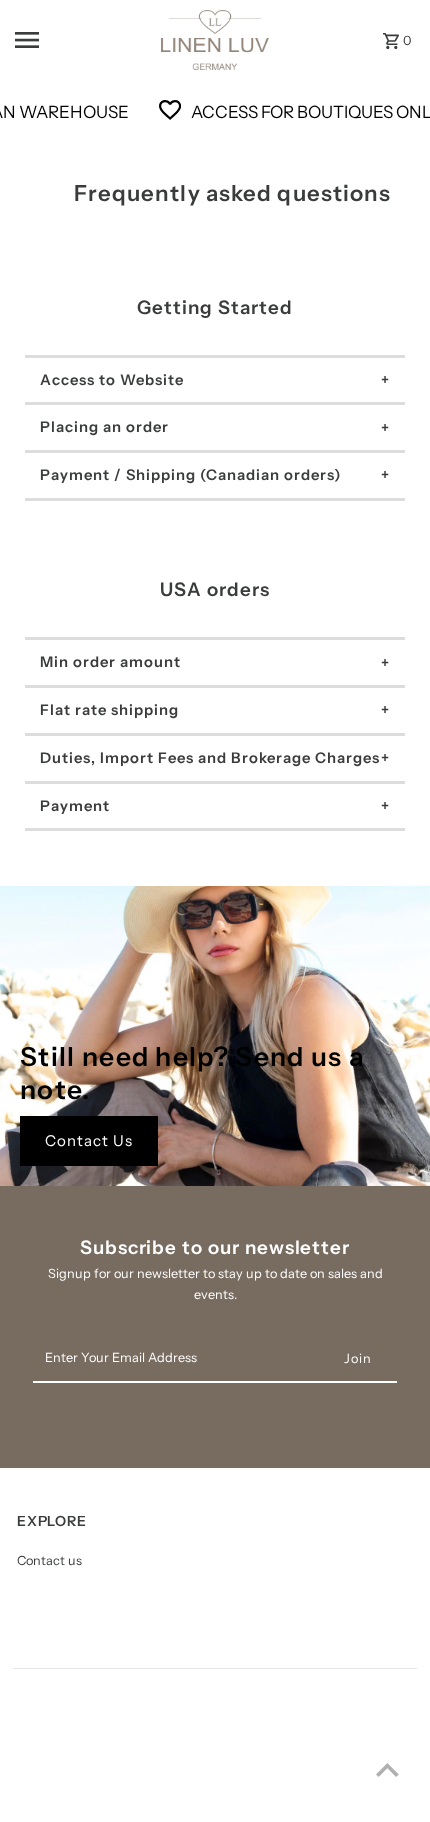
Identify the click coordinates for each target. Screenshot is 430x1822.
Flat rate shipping (109, 710)
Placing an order (104, 427)
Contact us (49, 1560)
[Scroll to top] (387, 1769)
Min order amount (110, 662)
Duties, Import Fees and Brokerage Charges (210, 758)
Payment (75, 806)
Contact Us (89, 1140)
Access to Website (112, 380)
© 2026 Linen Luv (65, 1801)
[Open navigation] (71, 40)
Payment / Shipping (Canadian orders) (190, 475)
